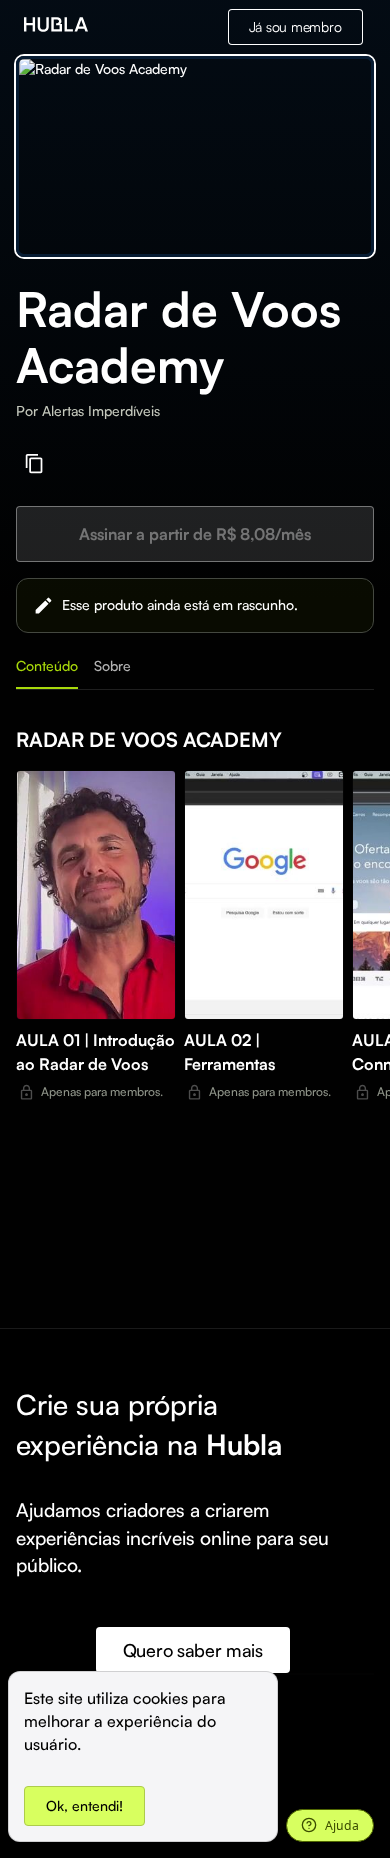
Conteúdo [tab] (47, 665)
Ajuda (342, 1825)
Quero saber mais (193, 1650)
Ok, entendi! (84, 1805)
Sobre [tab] (112, 665)
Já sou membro (295, 26)
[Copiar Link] (34, 463)
